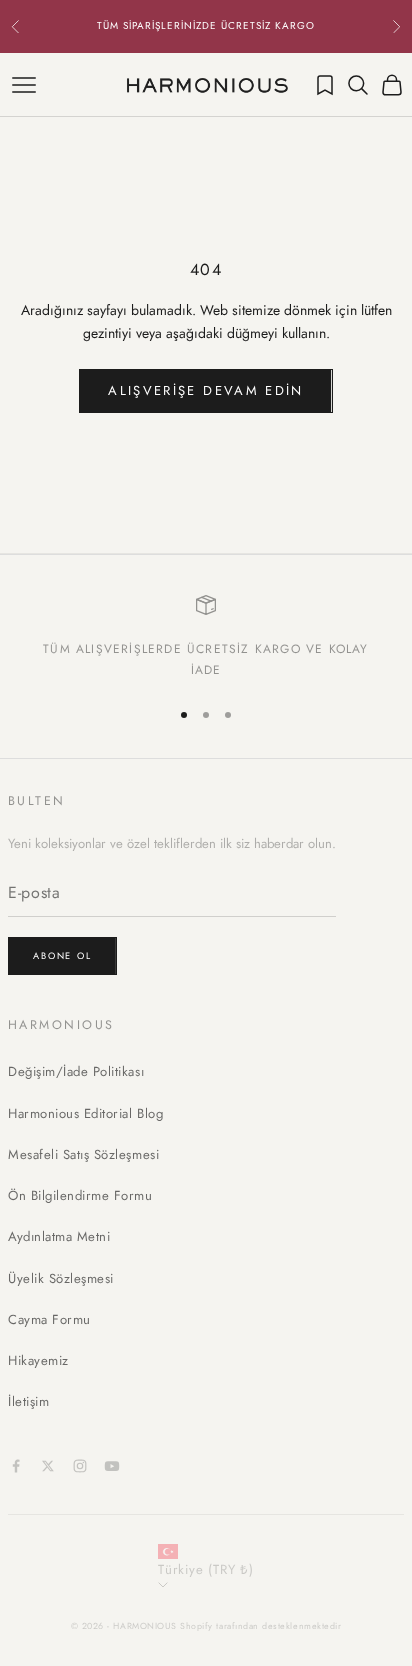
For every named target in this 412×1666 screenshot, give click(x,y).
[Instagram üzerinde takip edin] (80, 1466)
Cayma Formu (49, 1319)
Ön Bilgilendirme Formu (80, 1195)
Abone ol (62, 955)
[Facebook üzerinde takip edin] (16, 1466)
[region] (206, 637)
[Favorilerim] (325, 85)
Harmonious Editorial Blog (85, 1113)
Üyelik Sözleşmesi (61, 1278)
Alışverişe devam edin (205, 390)
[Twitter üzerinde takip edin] (48, 1466)
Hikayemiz (38, 1360)
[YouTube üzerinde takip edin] (112, 1466)
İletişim (28, 1401)
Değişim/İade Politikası (76, 1071)
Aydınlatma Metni (59, 1236)
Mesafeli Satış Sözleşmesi (83, 1154)
